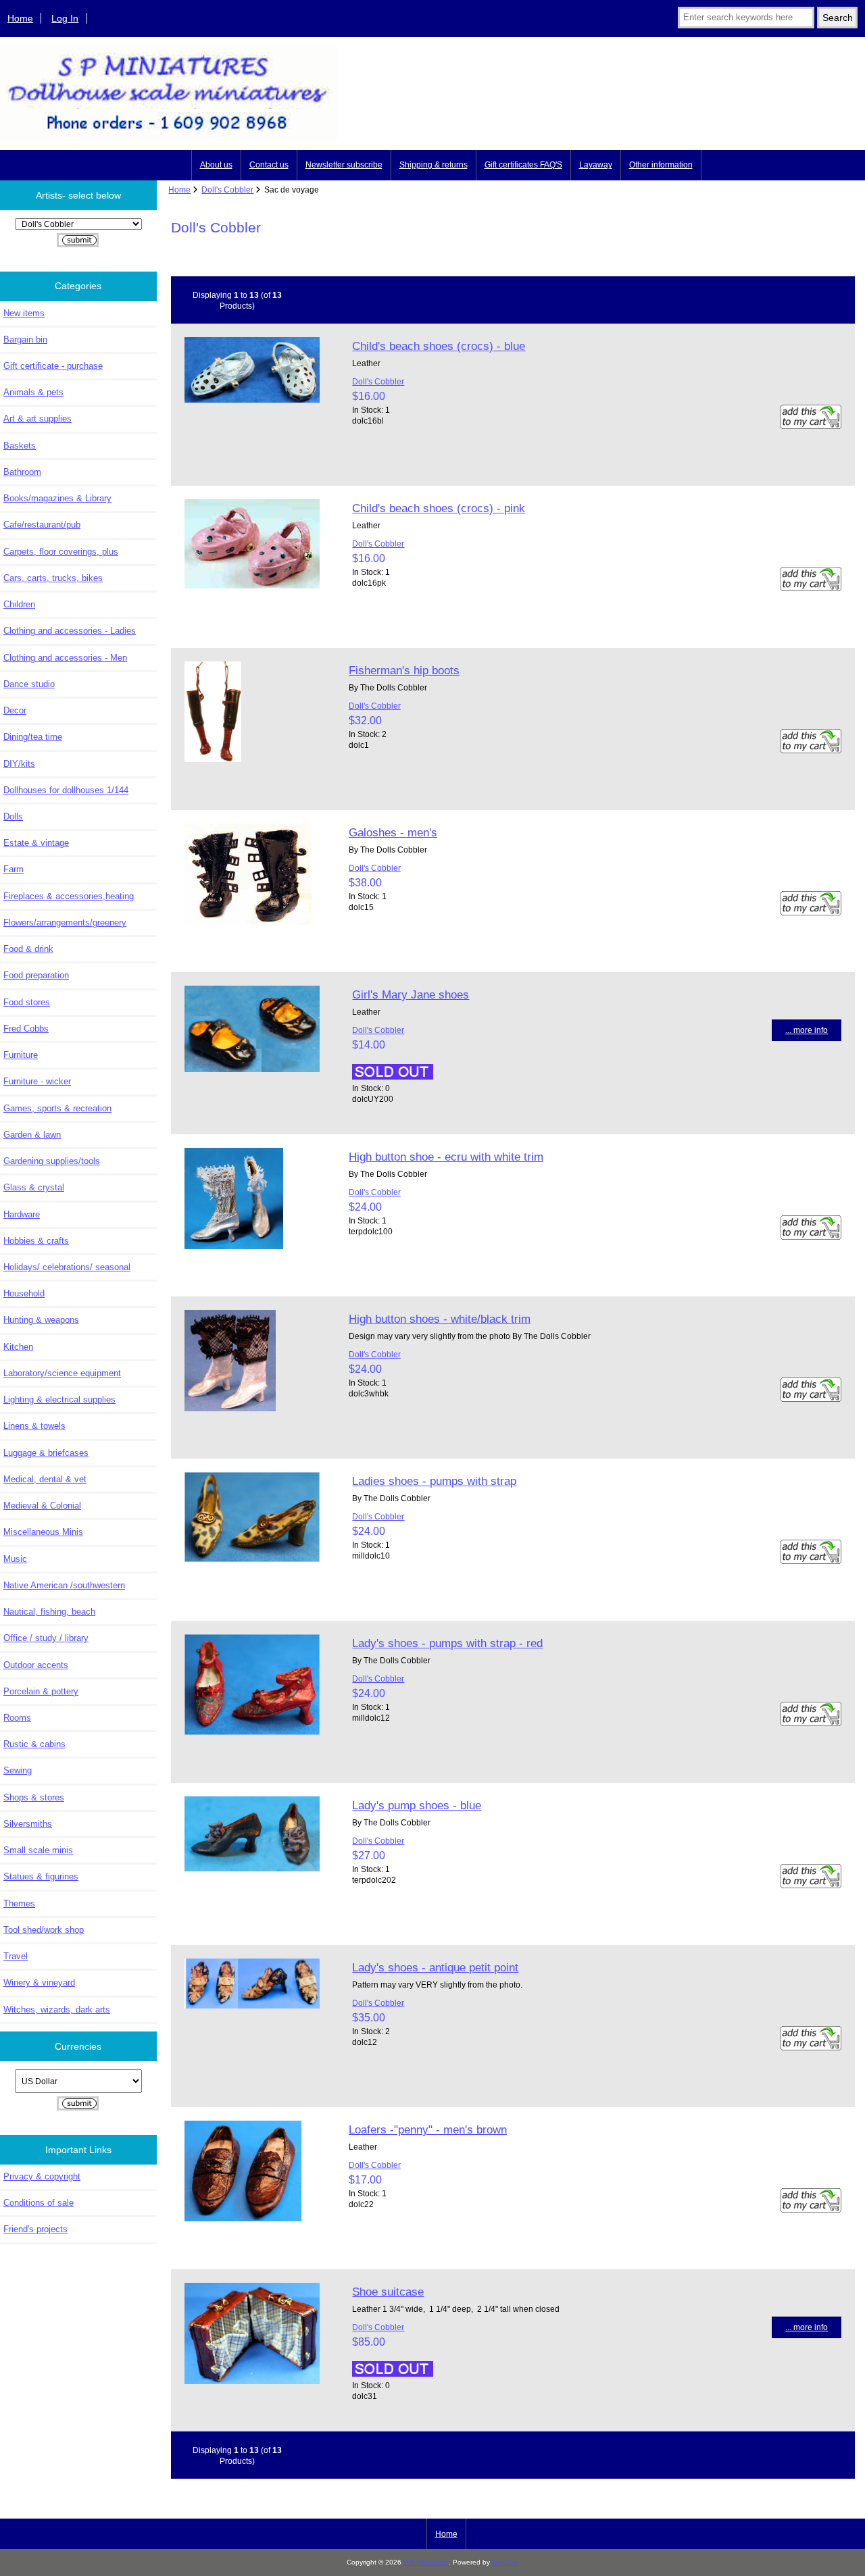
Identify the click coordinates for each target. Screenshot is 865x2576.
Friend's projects (35, 2229)
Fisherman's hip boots (404, 670)
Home (20, 18)
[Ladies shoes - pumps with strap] (252, 1559)
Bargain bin (25, 339)
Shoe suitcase (388, 2292)
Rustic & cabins (34, 1744)
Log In (65, 18)
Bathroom (22, 472)
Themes (19, 1903)
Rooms (17, 1718)
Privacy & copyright (42, 2176)
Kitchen (18, 1347)
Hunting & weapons (41, 1320)
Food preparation (36, 975)
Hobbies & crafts (36, 1241)
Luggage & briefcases (46, 1453)
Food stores (27, 1002)
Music (15, 1559)
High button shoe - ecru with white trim (446, 1157)
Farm (14, 869)
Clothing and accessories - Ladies (70, 631)
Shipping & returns (434, 165)
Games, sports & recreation (57, 1108)
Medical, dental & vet (45, 1479)
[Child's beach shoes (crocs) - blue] (252, 400)
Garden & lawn (32, 1135)
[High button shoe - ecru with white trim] (234, 1246)
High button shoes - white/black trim (440, 1319)
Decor (15, 710)
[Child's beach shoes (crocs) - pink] (252, 585)
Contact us (269, 165)
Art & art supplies (38, 419)
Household (24, 1293)
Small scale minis (38, 1850)
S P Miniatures (426, 2562)
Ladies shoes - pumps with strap (434, 1481)
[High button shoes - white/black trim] (230, 1408)
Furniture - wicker (37, 1081)
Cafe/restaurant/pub (42, 525)
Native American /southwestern (64, 1585)
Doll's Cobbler (227, 190)
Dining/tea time (33, 737)
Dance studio (29, 684)
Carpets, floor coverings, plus (61, 552)
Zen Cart (505, 2562)
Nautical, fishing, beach (49, 1612)
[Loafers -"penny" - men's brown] (243, 2218)
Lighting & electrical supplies (59, 1399)
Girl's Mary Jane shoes (411, 994)
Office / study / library (46, 1638)
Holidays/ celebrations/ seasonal (67, 1267)
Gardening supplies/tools (52, 1161)
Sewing (18, 1770)
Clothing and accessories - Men (65, 658)
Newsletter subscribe (344, 165)
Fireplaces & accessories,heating (69, 896)
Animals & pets (33, 392)
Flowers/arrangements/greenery (65, 923)
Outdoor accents (36, 1665)
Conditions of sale (39, 2203)
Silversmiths (28, 1824)
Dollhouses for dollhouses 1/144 (66, 790)
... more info (807, 1030)
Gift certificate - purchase (53, 366)
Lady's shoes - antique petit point (435, 1967)
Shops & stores (34, 1797)
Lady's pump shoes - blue (417, 1805)
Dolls (13, 816)
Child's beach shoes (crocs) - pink (439, 508)
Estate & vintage (36, 843)
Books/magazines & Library (57, 498)
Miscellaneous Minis (43, 1532)
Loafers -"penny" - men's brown (428, 2129)
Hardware (22, 1214)
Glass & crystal (34, 1187)
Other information (661, 165)
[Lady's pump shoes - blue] (252, 1868)
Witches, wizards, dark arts (57, 2010)
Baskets (20, 446)
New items (24, 313)
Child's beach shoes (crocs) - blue (439, 346)
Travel (16, 1956)
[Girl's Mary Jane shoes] (252, 1069)
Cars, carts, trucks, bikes (53, 578)
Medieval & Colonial (42, 1506)
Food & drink (28, 949)
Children (19, 604)
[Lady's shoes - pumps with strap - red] (252, 1732)
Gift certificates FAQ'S (523, 165)
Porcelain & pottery (41, 1691)
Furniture (21, 1055)
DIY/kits (19, 764)
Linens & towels (34, 1426)
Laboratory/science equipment (62, 1373)
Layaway (596, 165)
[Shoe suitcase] (252, 2381)
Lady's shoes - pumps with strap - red (447, 1643)
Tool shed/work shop (44, 1930)
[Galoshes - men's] (248, 922)
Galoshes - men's (393, 832)
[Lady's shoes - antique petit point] (252, 2005)
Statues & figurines (41, 1876)
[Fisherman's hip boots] (213, 759)
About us (216, 165)
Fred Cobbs (26, 1029)
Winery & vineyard (39, 1982)
